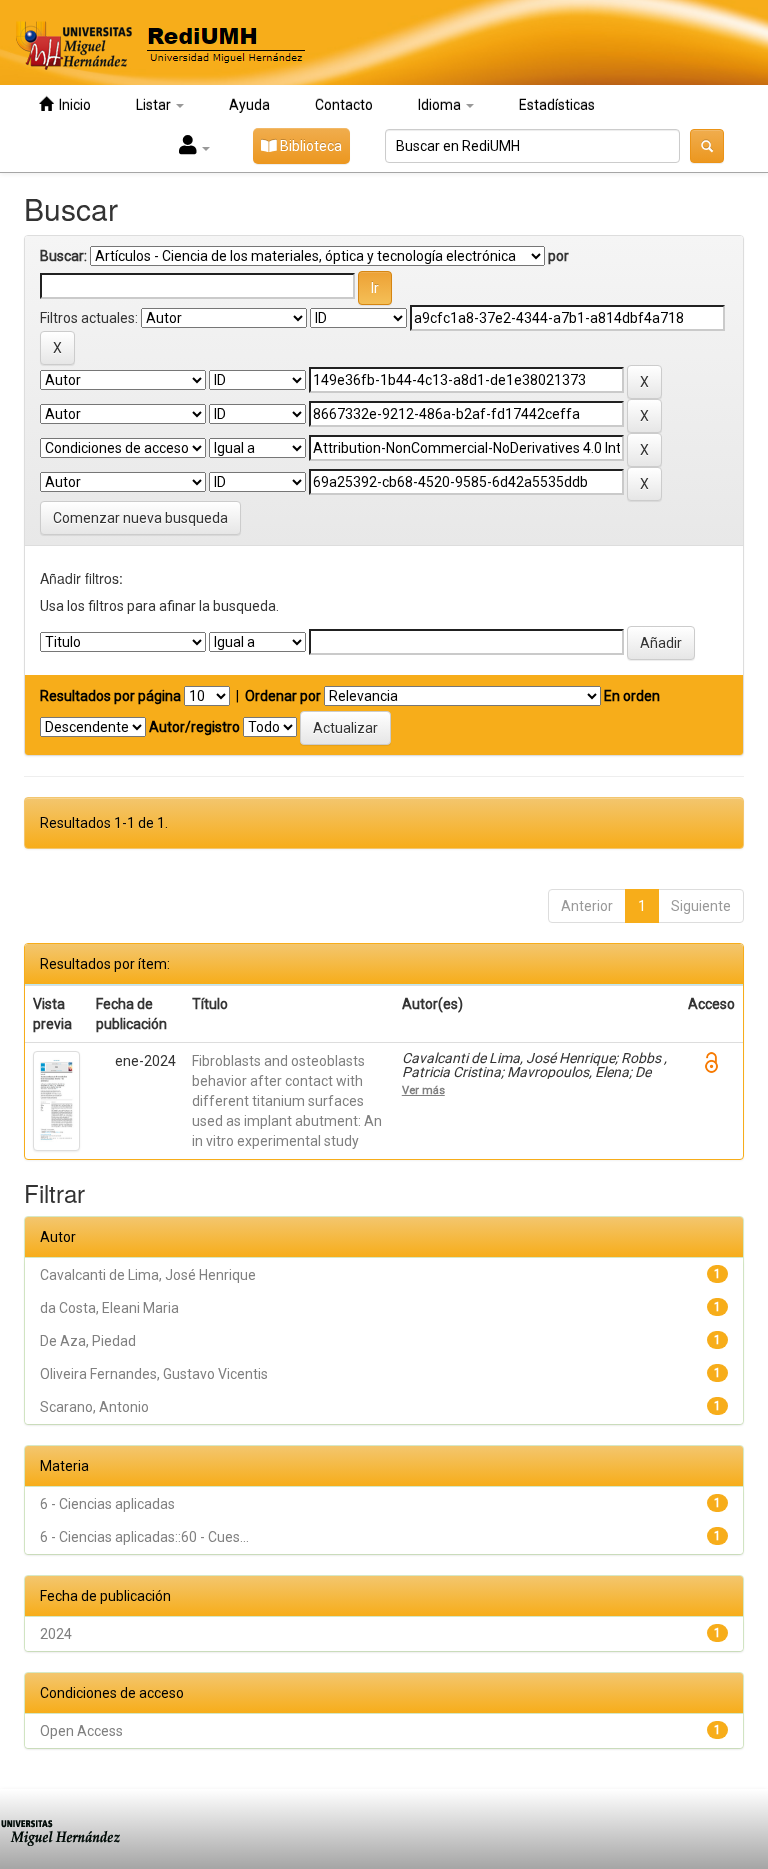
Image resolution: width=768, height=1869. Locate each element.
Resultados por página (110, 696)
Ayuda (249, 105)
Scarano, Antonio (94, 1407)
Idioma (441, 105)
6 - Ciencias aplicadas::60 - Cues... (144, 1537)
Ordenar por (283, 696)
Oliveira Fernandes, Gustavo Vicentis (154, 1374)
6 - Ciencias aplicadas (107, 1504)
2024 (56, 1634)
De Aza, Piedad (88, 1341)
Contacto (344, 105)
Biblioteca (309, 146)
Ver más (423, 1090)
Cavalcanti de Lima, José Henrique (148, 1275)
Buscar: (63, 256)
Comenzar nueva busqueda (140, 518)
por (558, 256)
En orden (632, 696)
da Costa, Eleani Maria (109, 1308)
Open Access (81, 1731)
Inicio (72, 105)
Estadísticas (557, 105)
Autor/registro (194, 727)
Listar (155, 105)
